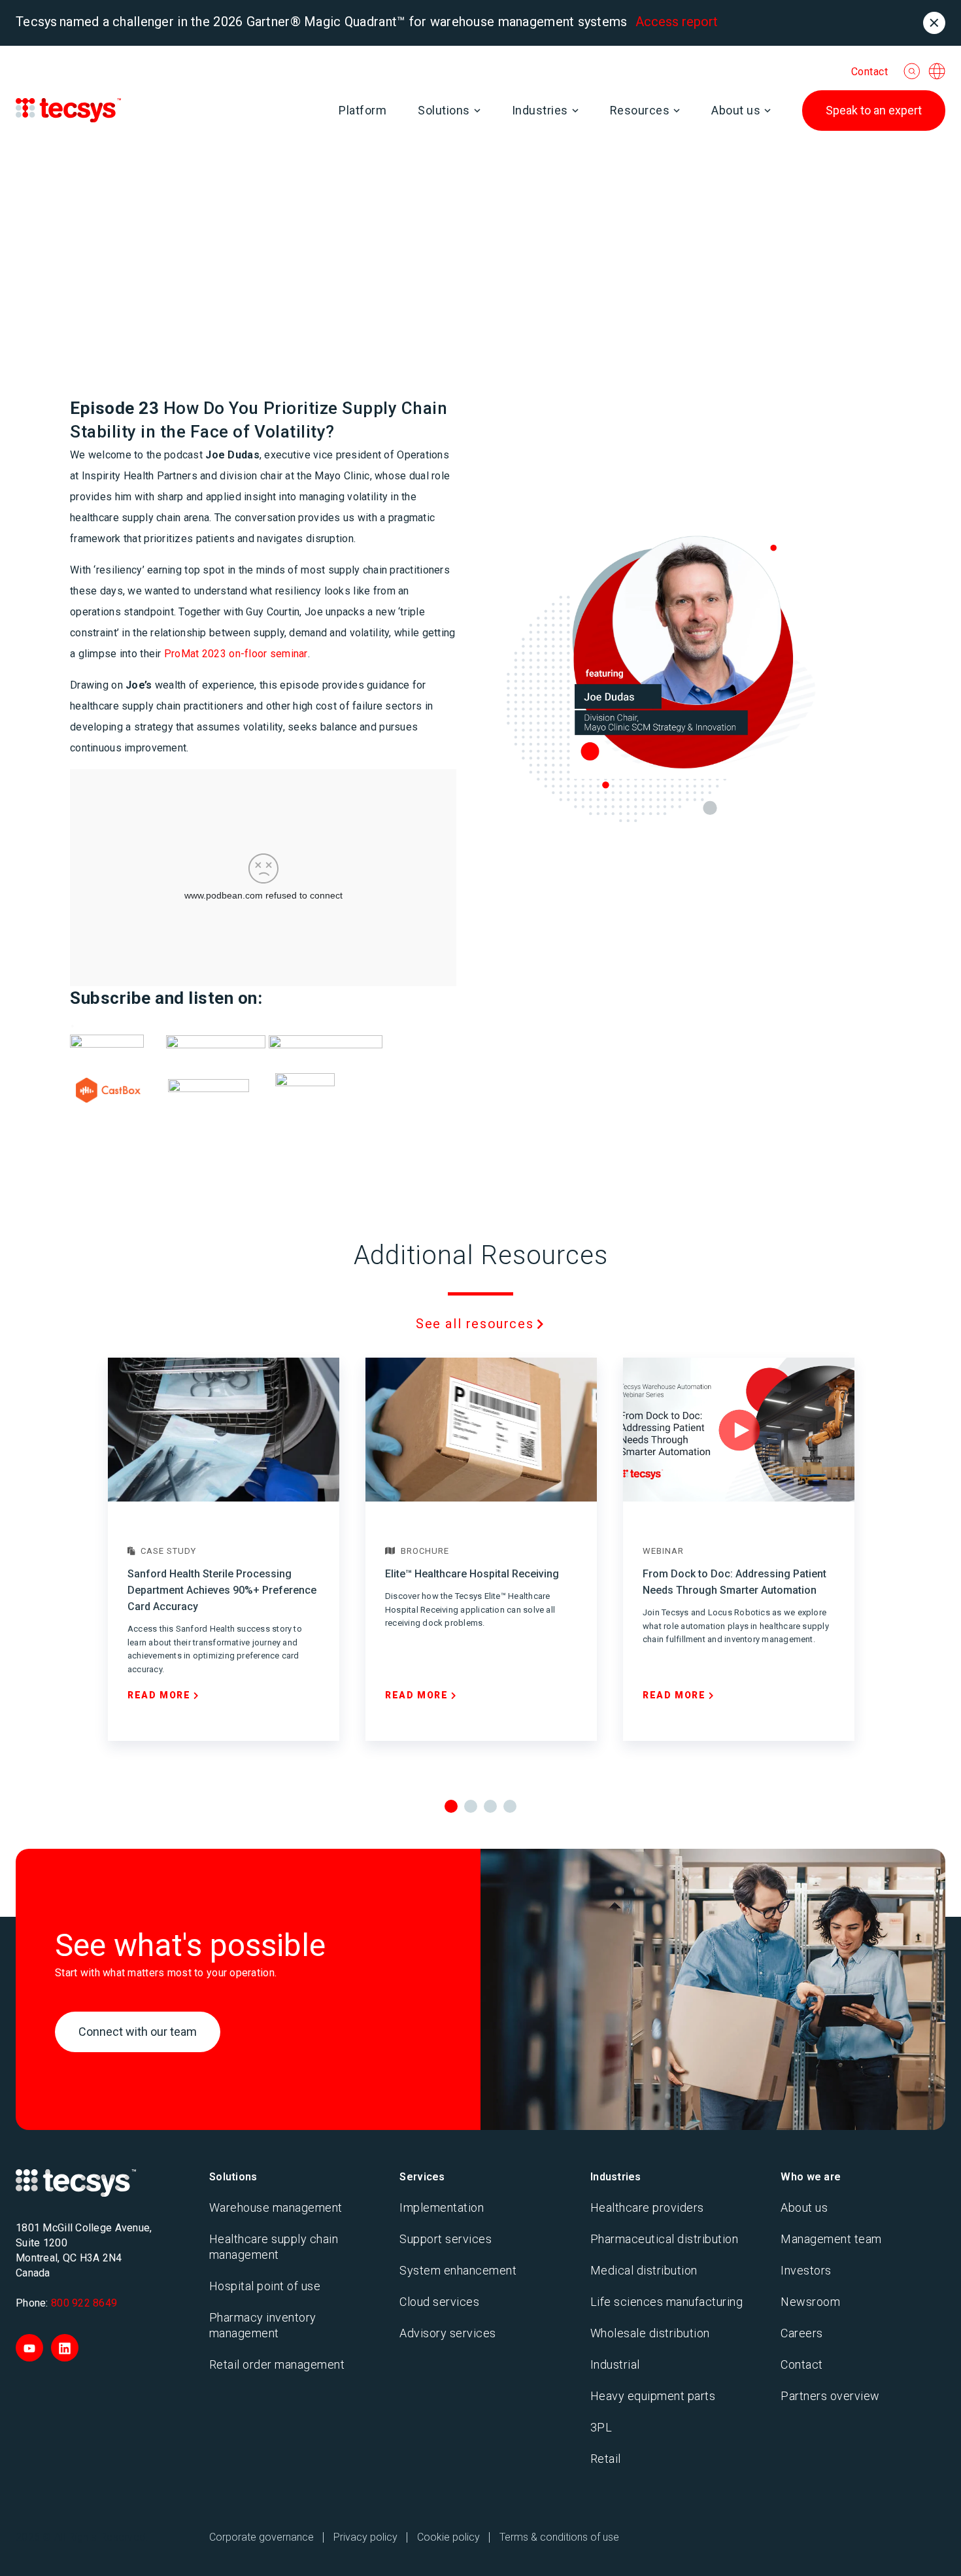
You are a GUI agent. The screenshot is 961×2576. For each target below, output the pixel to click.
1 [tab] (451, 1806)
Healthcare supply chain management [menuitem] (274, 2247)
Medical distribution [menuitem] (644, 2270)
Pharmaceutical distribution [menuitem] (665, 2239)
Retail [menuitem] (606, 2459)
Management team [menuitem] (831, 2239)
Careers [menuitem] (802, 2333)
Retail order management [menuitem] (277, 2364)
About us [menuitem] (804, 2207)
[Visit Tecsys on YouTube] (29, 2348)
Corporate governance (261, 2537)
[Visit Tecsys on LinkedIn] (65, 2348)
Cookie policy (448, 2537)
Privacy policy (365, 2537)
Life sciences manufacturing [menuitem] (667, 2302)
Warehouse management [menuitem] (276, 2207)
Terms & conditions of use (559, 2537)
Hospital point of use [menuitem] (265, 2286)
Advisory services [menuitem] (448, 2333)
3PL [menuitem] (601, 2427)
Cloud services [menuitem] (439, 2302)
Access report (677, 22)
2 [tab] (471, 1806)
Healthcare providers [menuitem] (647, 2207)
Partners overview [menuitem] (830, 2396)
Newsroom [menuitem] (810, 2302)
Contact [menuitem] (802, 2364)
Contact (870, 72)
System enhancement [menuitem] (458, 2270)
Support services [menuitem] (446, 2239)
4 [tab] (510, 1806)
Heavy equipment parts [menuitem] (653, 2396)
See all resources (475, 1324)
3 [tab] (490, 1806)
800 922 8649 (84, 2303)
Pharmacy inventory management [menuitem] (263, 2325)
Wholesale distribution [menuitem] (650, 2333)
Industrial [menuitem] (615, 2364)
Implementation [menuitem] (442, 2207)
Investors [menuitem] (806, 2270)
